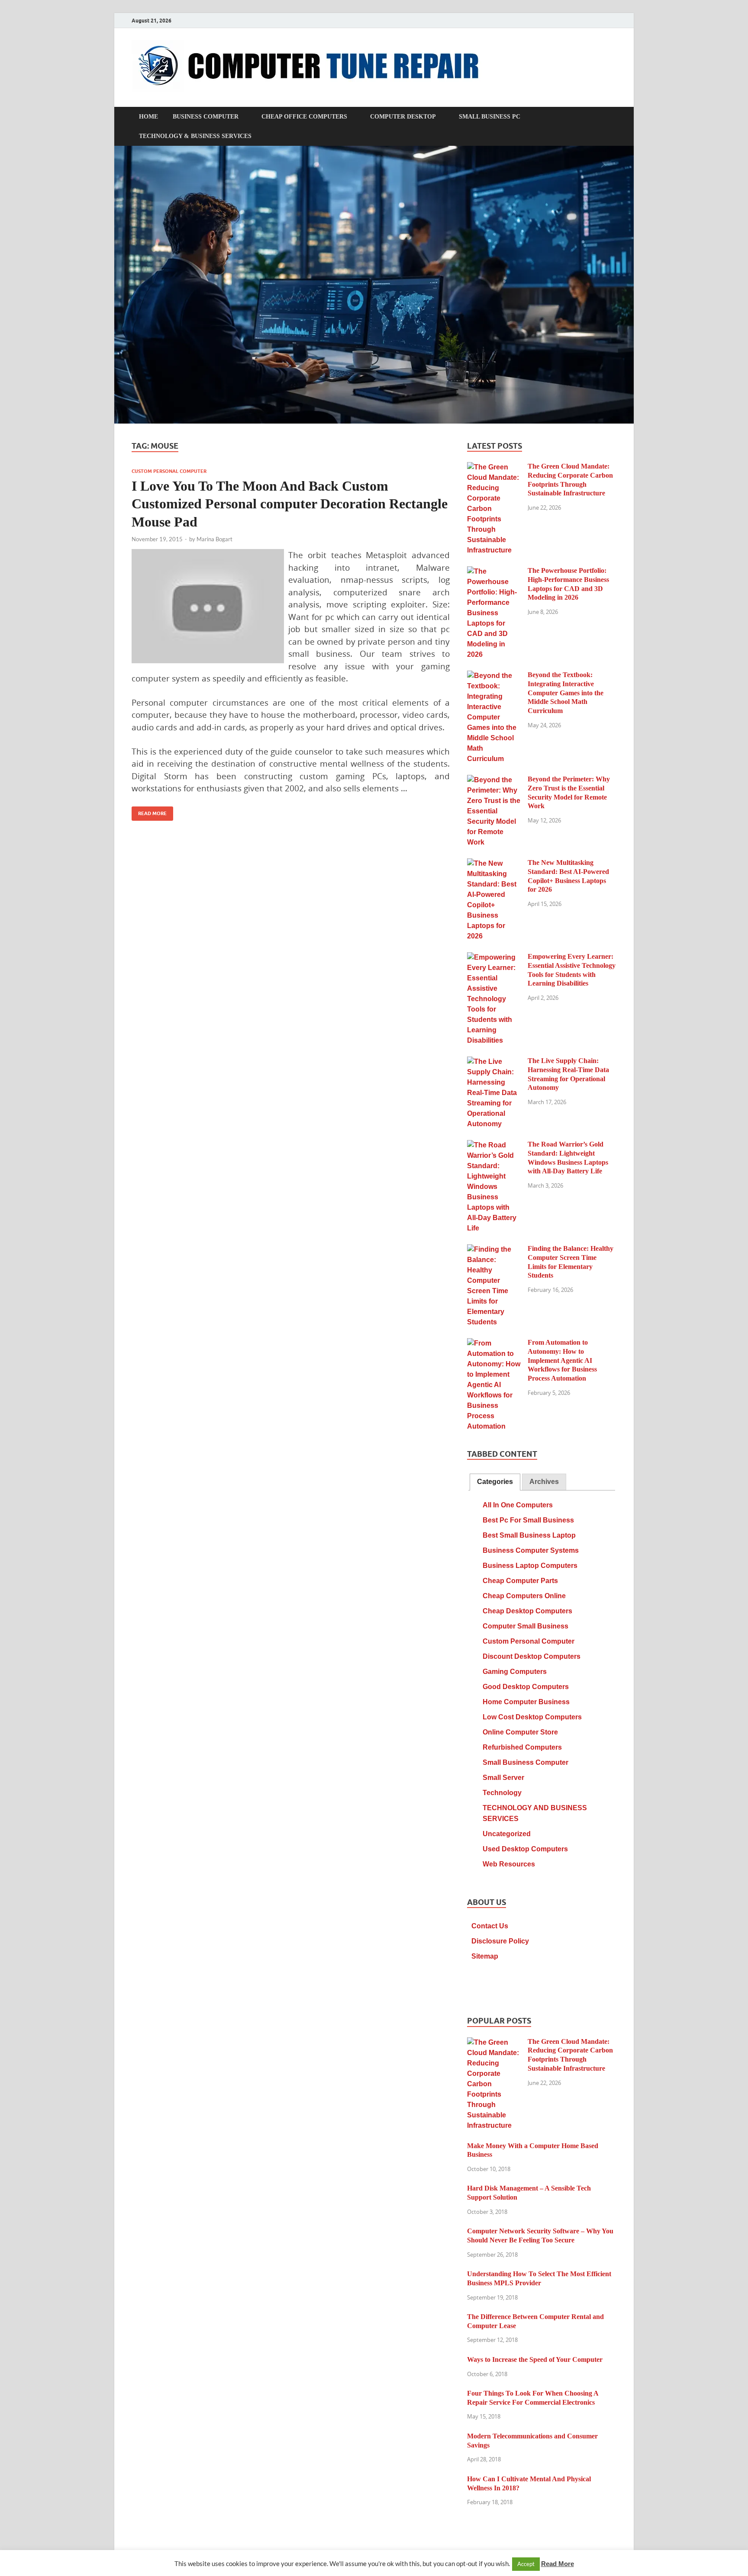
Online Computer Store (520, 1732)
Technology (502, 1793)
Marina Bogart (214, 539)
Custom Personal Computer (169, 471)
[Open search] (612, 117)
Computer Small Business (526, 1626)
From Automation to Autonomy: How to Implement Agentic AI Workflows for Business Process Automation (562, 1360)
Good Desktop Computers (526, 1687)
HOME (148, 117)
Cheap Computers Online (524, 1596)
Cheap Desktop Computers (527, 1611)
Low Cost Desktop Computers (532, 1717)
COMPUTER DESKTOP (403, 117)
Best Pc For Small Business (528, 1520)
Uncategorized (507, 1834)
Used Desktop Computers (525, 1849)
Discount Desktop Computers (532, 1656)
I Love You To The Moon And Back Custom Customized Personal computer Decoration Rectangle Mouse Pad (290, 504)
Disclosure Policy (500, 1941)
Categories (495, 1482)
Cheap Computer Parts (520, 1581)
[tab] (495, 1482)
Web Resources (509, 1864)
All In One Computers (518, 1505)
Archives (544, 1482)
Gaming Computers (515, 1672)
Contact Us (490, 1926)
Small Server (503, 1778)
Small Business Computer (526, 1762)
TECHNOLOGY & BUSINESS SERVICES (195, 136)
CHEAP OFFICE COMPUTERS (304, 117)
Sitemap (485, 1956)
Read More (149, 811)
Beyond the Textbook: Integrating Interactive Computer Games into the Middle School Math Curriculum (566, 693)
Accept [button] (526, 2564)
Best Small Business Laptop (529, 1535)
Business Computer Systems (531, 1550)
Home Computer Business (526, 1702)
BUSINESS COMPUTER (206, 117)
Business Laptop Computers (530, 1566)
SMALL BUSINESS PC (490, 117)
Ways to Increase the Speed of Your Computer (535, 2359)
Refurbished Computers (522, 1747)
